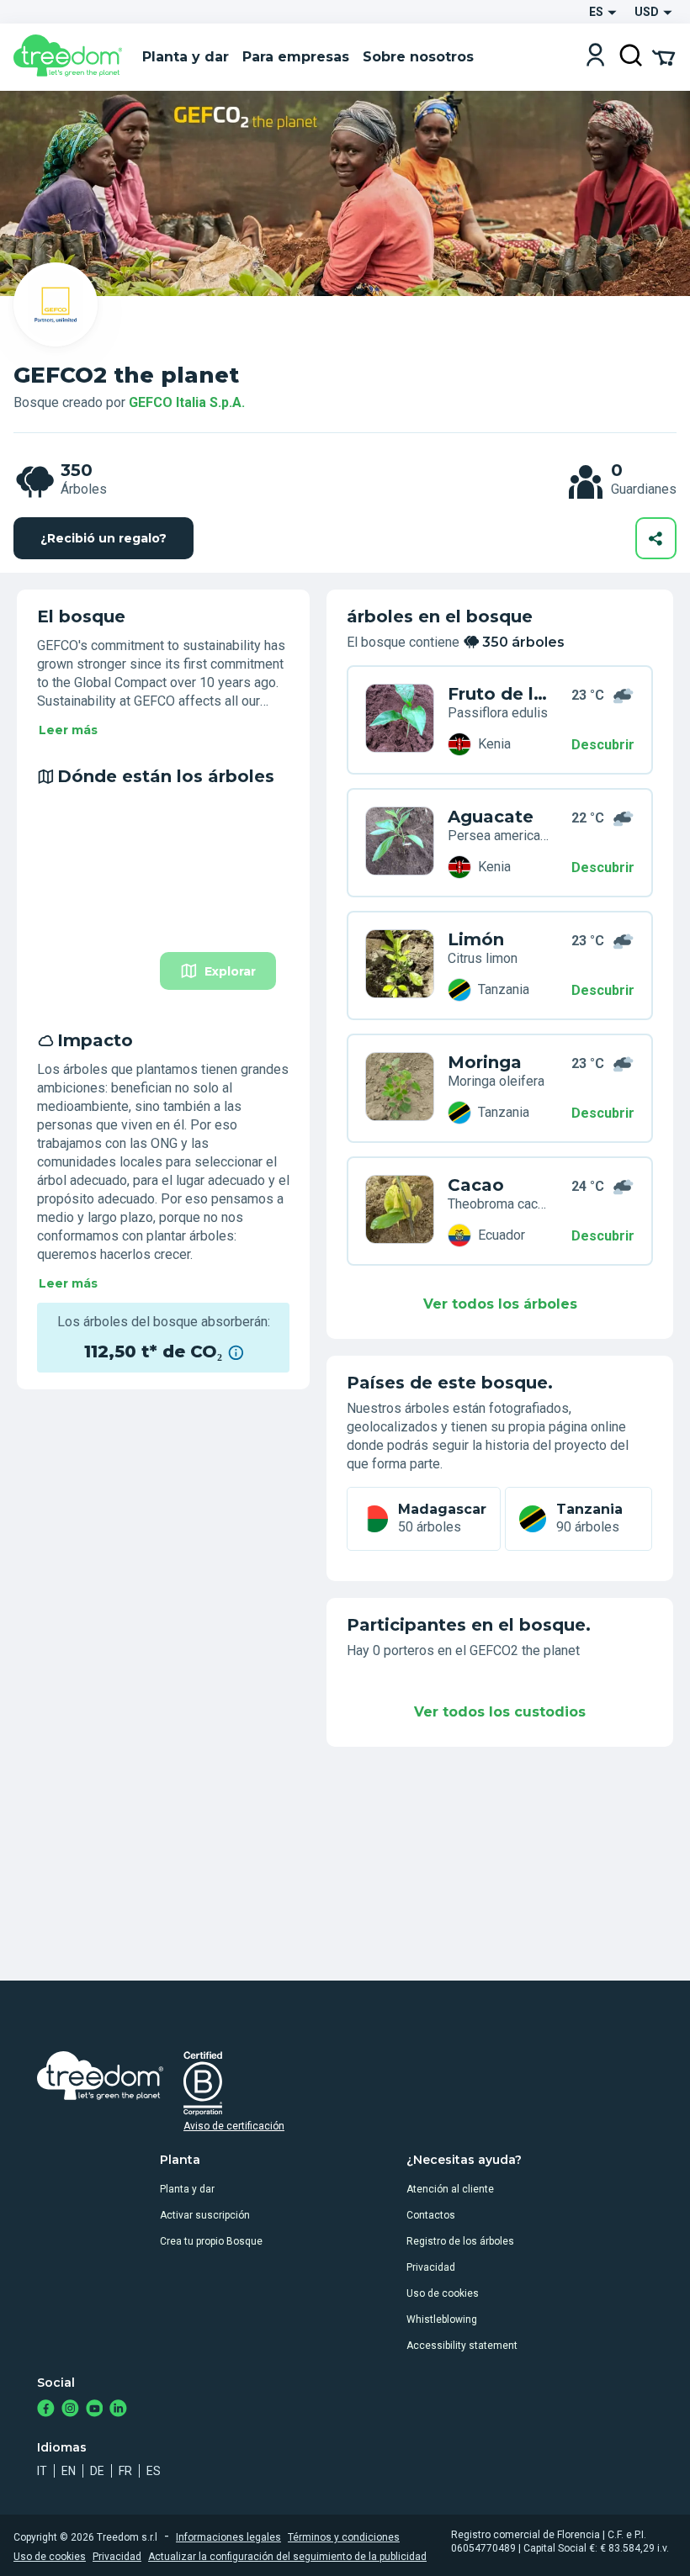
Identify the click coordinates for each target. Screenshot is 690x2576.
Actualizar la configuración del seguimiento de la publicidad (287, 2557)
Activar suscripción (205, 2215)
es (154, 2471)
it (42, 2471)
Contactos (431, 2215)
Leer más (68, 730)
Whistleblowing (442, 2319)
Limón (476, 939)
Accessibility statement (462, 2346)
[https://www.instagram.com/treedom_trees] (70, 2410)
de (97, 2471)
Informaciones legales (228, 2537)
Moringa (485, 1062)
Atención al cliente (450, 2189)
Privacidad (431, 2267)
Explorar (230, 971)
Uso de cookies (443, 2293)
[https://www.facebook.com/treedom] (46, 2410)
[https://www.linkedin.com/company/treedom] (118, 2410)
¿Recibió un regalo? (103, 538)
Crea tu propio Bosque (211, 2241)
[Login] (595, 57)
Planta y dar (187, 2189)
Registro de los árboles (460, 2241)
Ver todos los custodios (500, 1712)
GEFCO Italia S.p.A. (187, 402)
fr (125, 2471)
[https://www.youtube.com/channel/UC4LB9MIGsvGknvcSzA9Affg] (95, 2410)
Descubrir (603, 745)
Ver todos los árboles (500, 1304)
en (69, 2471)
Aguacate (491, 817)
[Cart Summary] (663, 56)
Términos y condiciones (344, 2537)
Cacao (476, 1185)
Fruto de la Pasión (498, 694)
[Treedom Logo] (71, 57)
